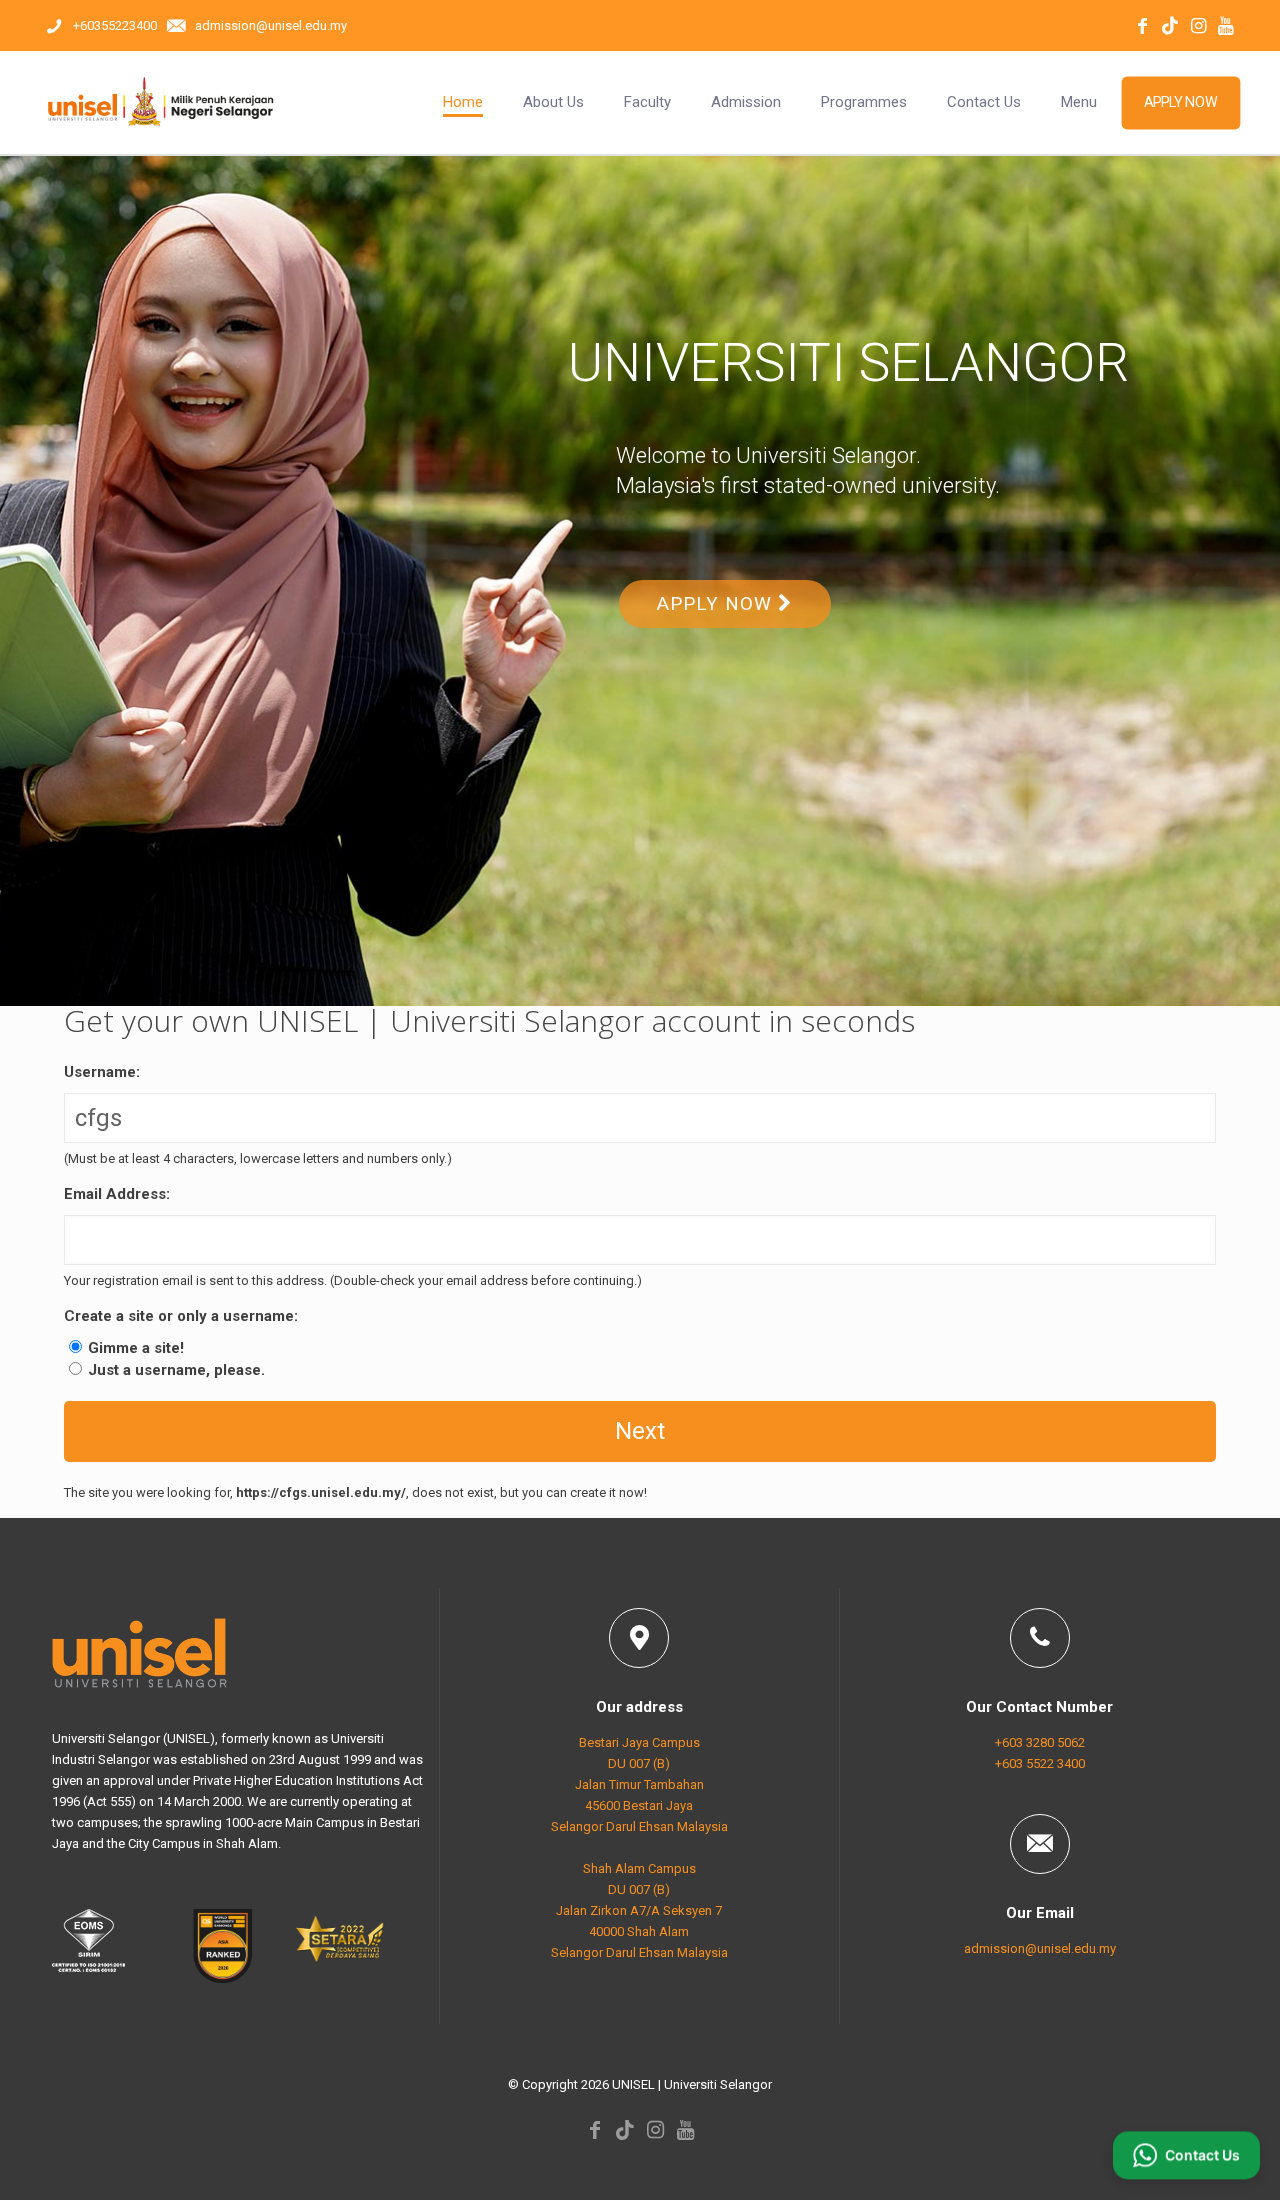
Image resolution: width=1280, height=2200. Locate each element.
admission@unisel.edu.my (1040, 1948)
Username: (102, 1072)
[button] (1186, 2150)
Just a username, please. (176, 1370)
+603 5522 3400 (1040, 1763)
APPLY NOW (717, 603)
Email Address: (117, 1194)
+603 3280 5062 (1040, 1742)
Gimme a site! (136, 1348)
